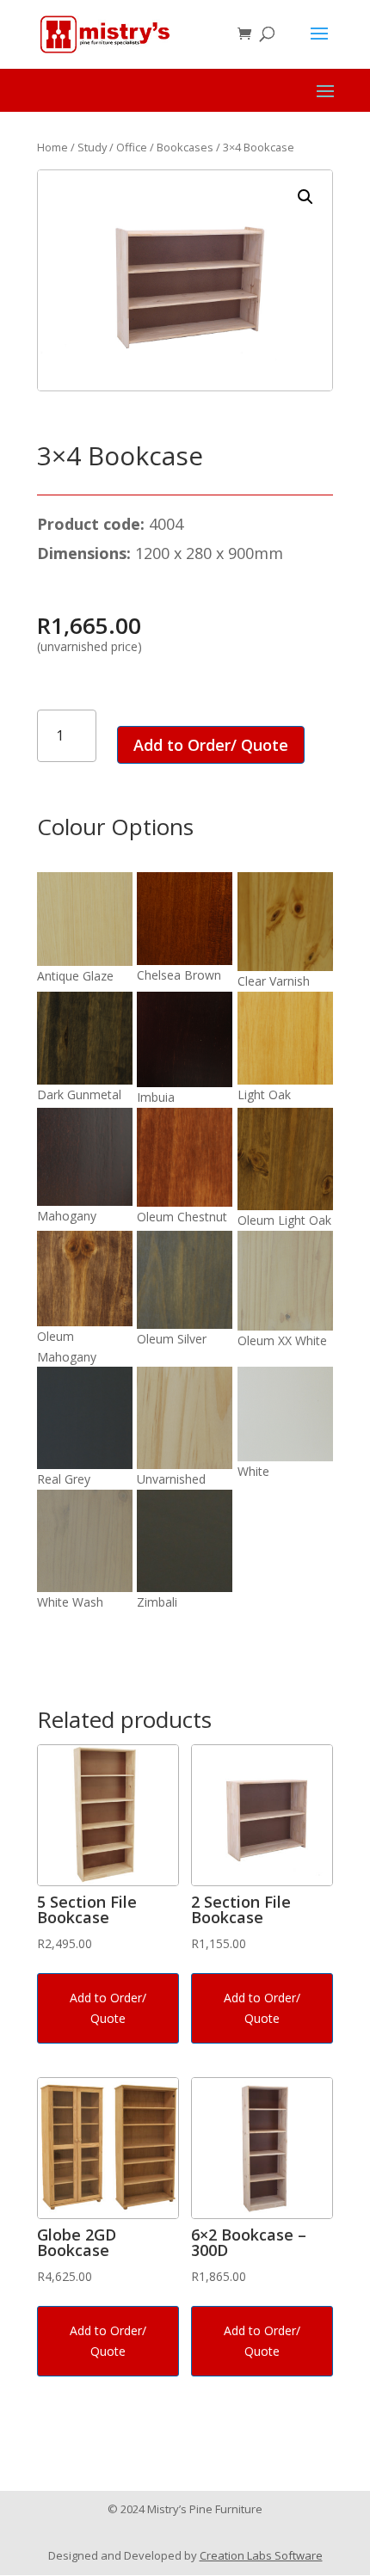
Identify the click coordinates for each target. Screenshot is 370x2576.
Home (52, 147)
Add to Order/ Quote (211, 745)
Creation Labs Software (261, 2555)
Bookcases (185, 147)
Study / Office (112, 147)
